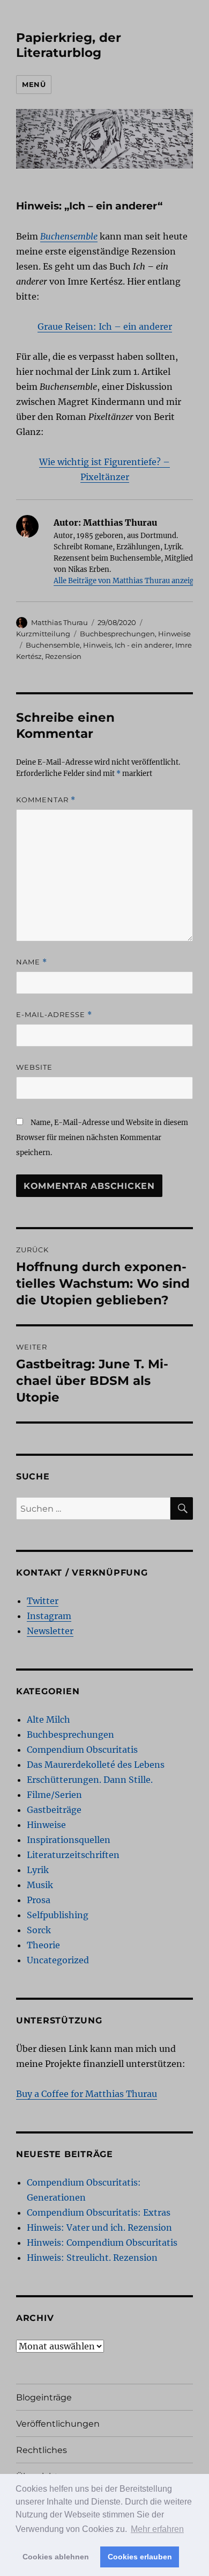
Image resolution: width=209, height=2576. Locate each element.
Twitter (43, 1601)
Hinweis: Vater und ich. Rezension (99, 2227)
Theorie (43, 1945)
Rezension (63, 656)
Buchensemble (53, 645)
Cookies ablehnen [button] (56, 2557)
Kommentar (46, 800)
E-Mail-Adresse (54, 1015)
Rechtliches (42, 2450)
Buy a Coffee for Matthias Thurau (87, 2094)
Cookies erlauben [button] (140, 2557)
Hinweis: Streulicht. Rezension (92, 2258)
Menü (34, 84)
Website (34, 1067)
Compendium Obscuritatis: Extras (99, 2212)
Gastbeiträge (54, 1810)
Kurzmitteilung (43, 634)
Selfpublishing (58, 1915)
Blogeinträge (44, 2397)
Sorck (39, 1930)
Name (32, 962)
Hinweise (174, 634)
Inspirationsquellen (69, 1840)
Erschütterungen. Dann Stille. (90, 1780)
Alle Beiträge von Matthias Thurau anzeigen (128, 581)
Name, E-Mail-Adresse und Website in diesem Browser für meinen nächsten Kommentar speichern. (102, 1138)
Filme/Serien (54, 1795)
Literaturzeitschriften (73, 1855)
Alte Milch (48, 1719)
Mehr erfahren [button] (157, 2529)
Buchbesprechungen (117, 634)
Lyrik (38, 1870)
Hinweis (97, 645)
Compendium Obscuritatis (82, 1750)
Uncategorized (58, 1960)
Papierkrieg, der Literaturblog (69, 45)
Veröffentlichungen (58, 2424)
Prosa (39, 1900)
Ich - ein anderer (143, 645)
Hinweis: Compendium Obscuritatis (102, 2243)
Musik (40, 1885)
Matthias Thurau (59, 622)
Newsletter (50, 1631)
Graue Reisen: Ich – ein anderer (105, 326)
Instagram (49, 1616)
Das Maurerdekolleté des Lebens (96, 1765)
